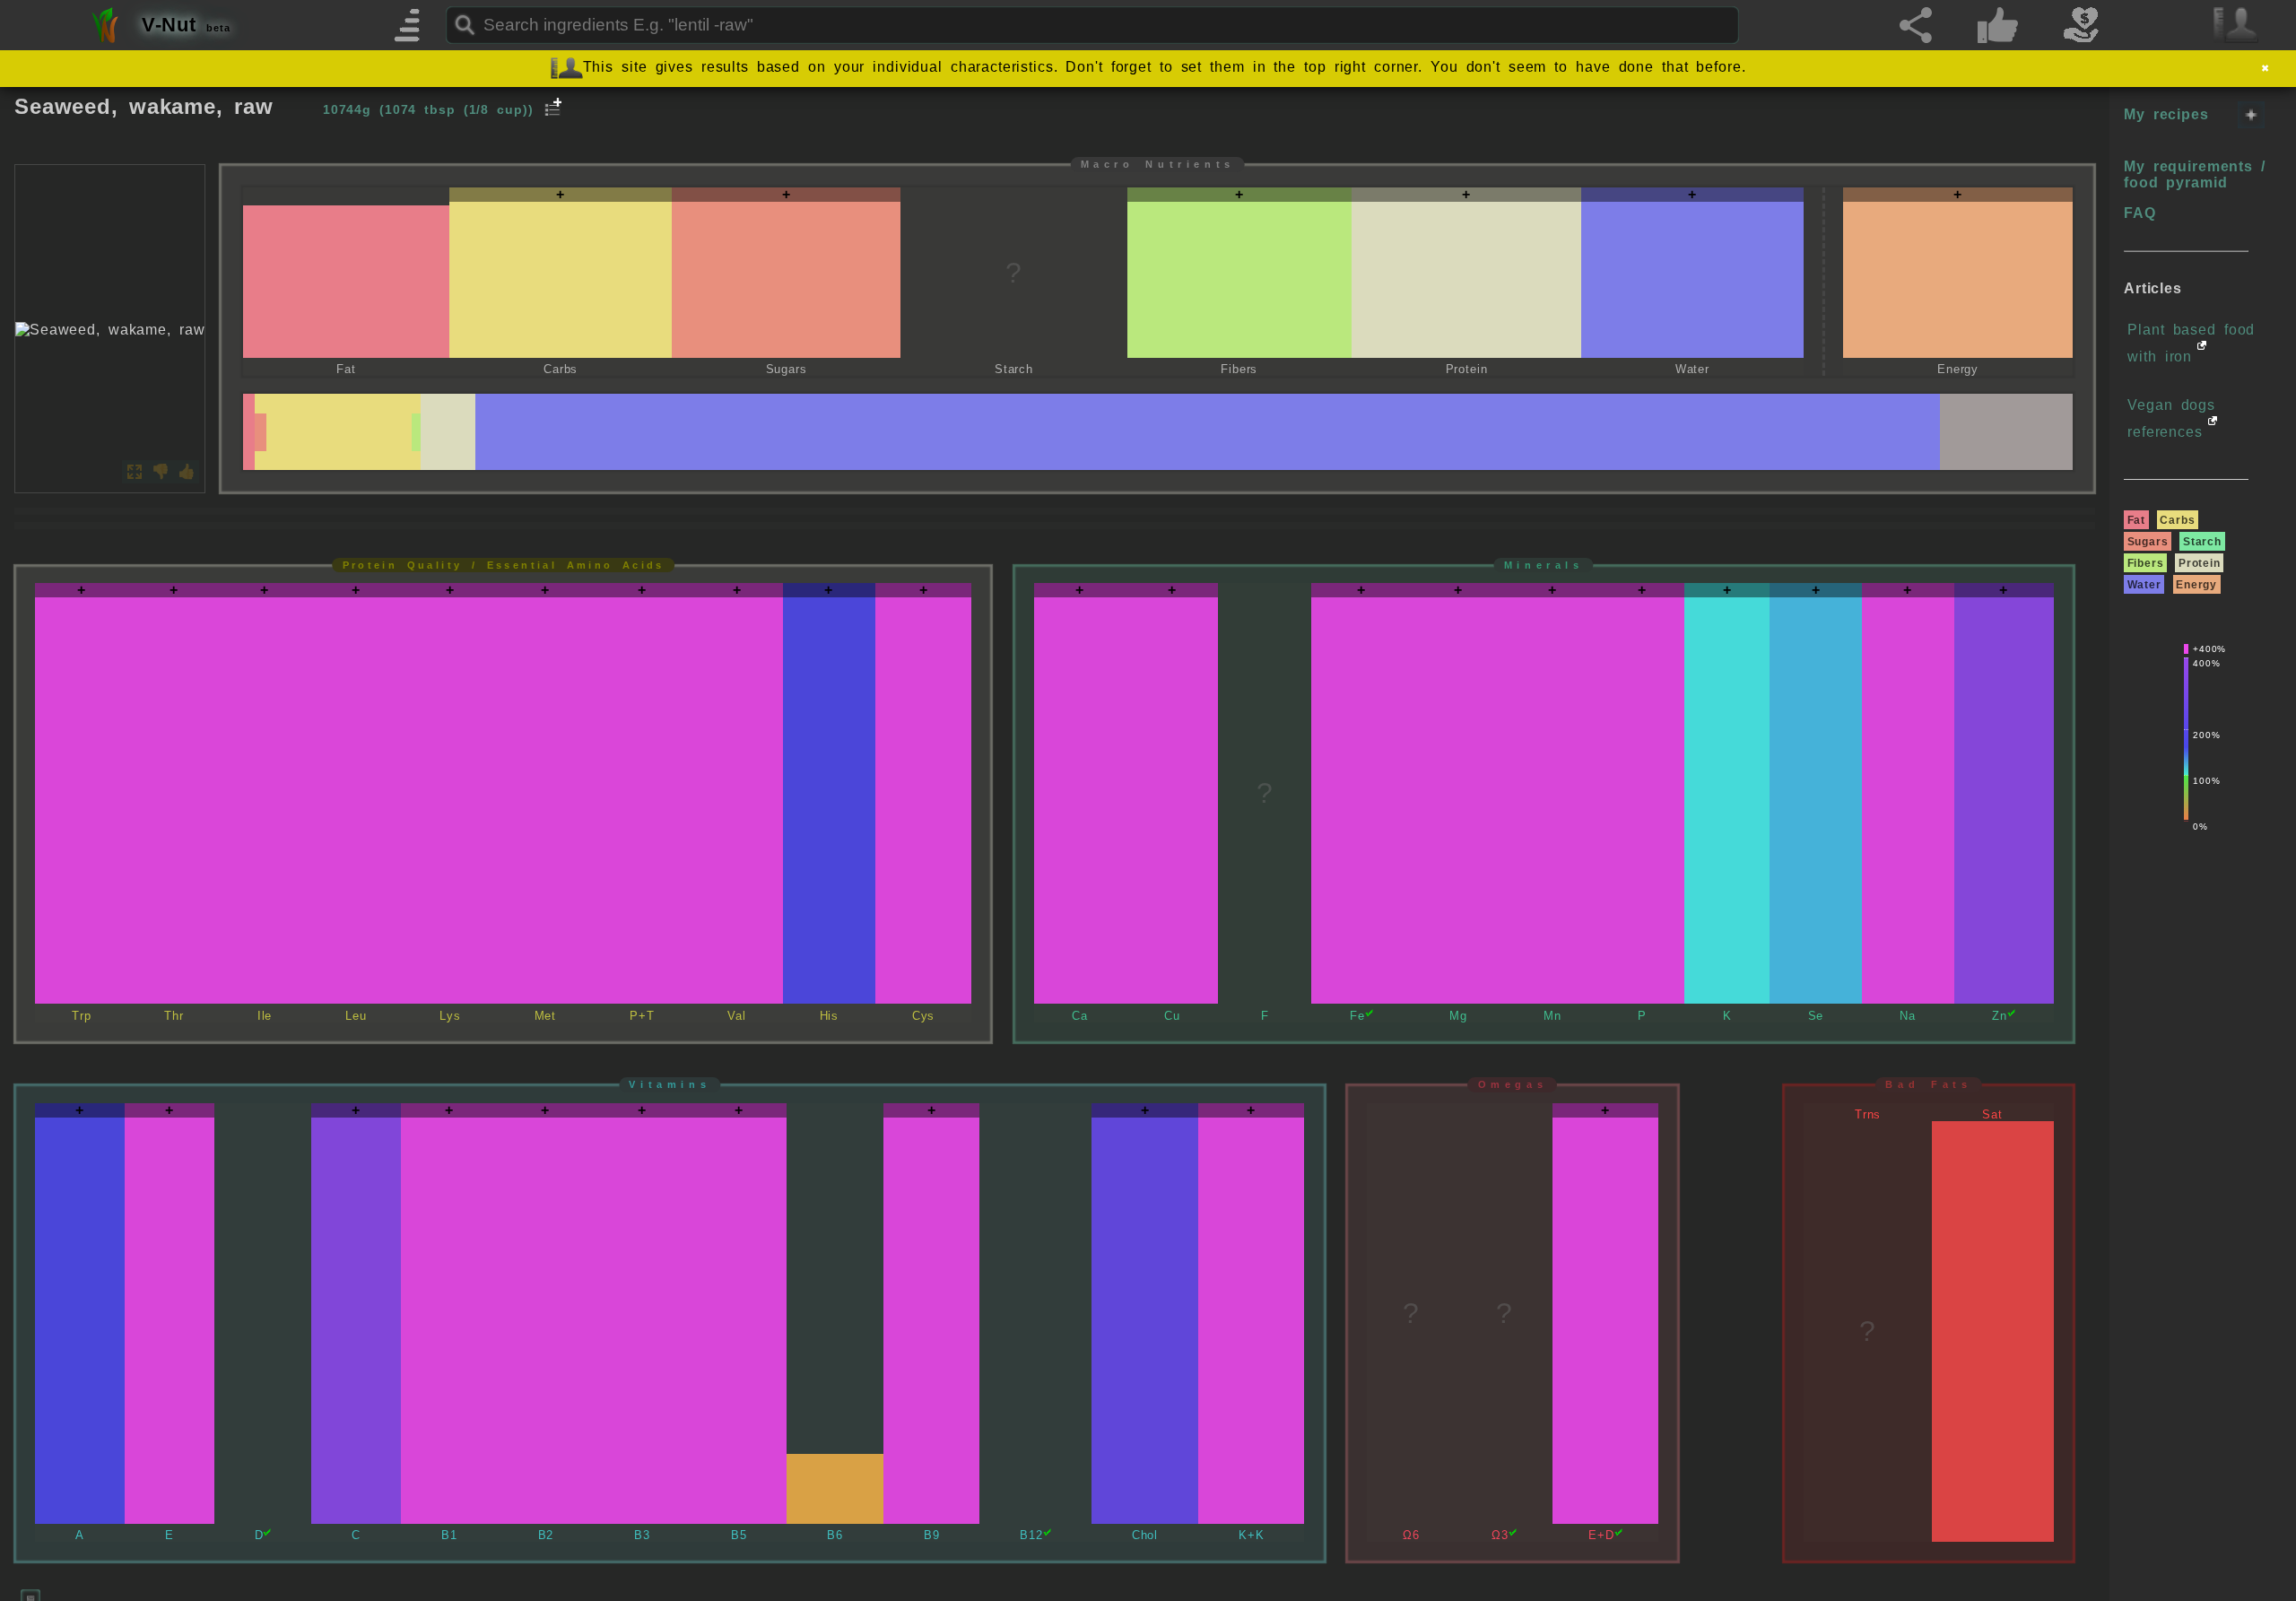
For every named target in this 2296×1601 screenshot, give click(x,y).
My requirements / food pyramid (2195, 174)
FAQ (2140, 213)
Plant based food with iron (2191, 343)
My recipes (2166, 114)
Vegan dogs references (2171, 418)
